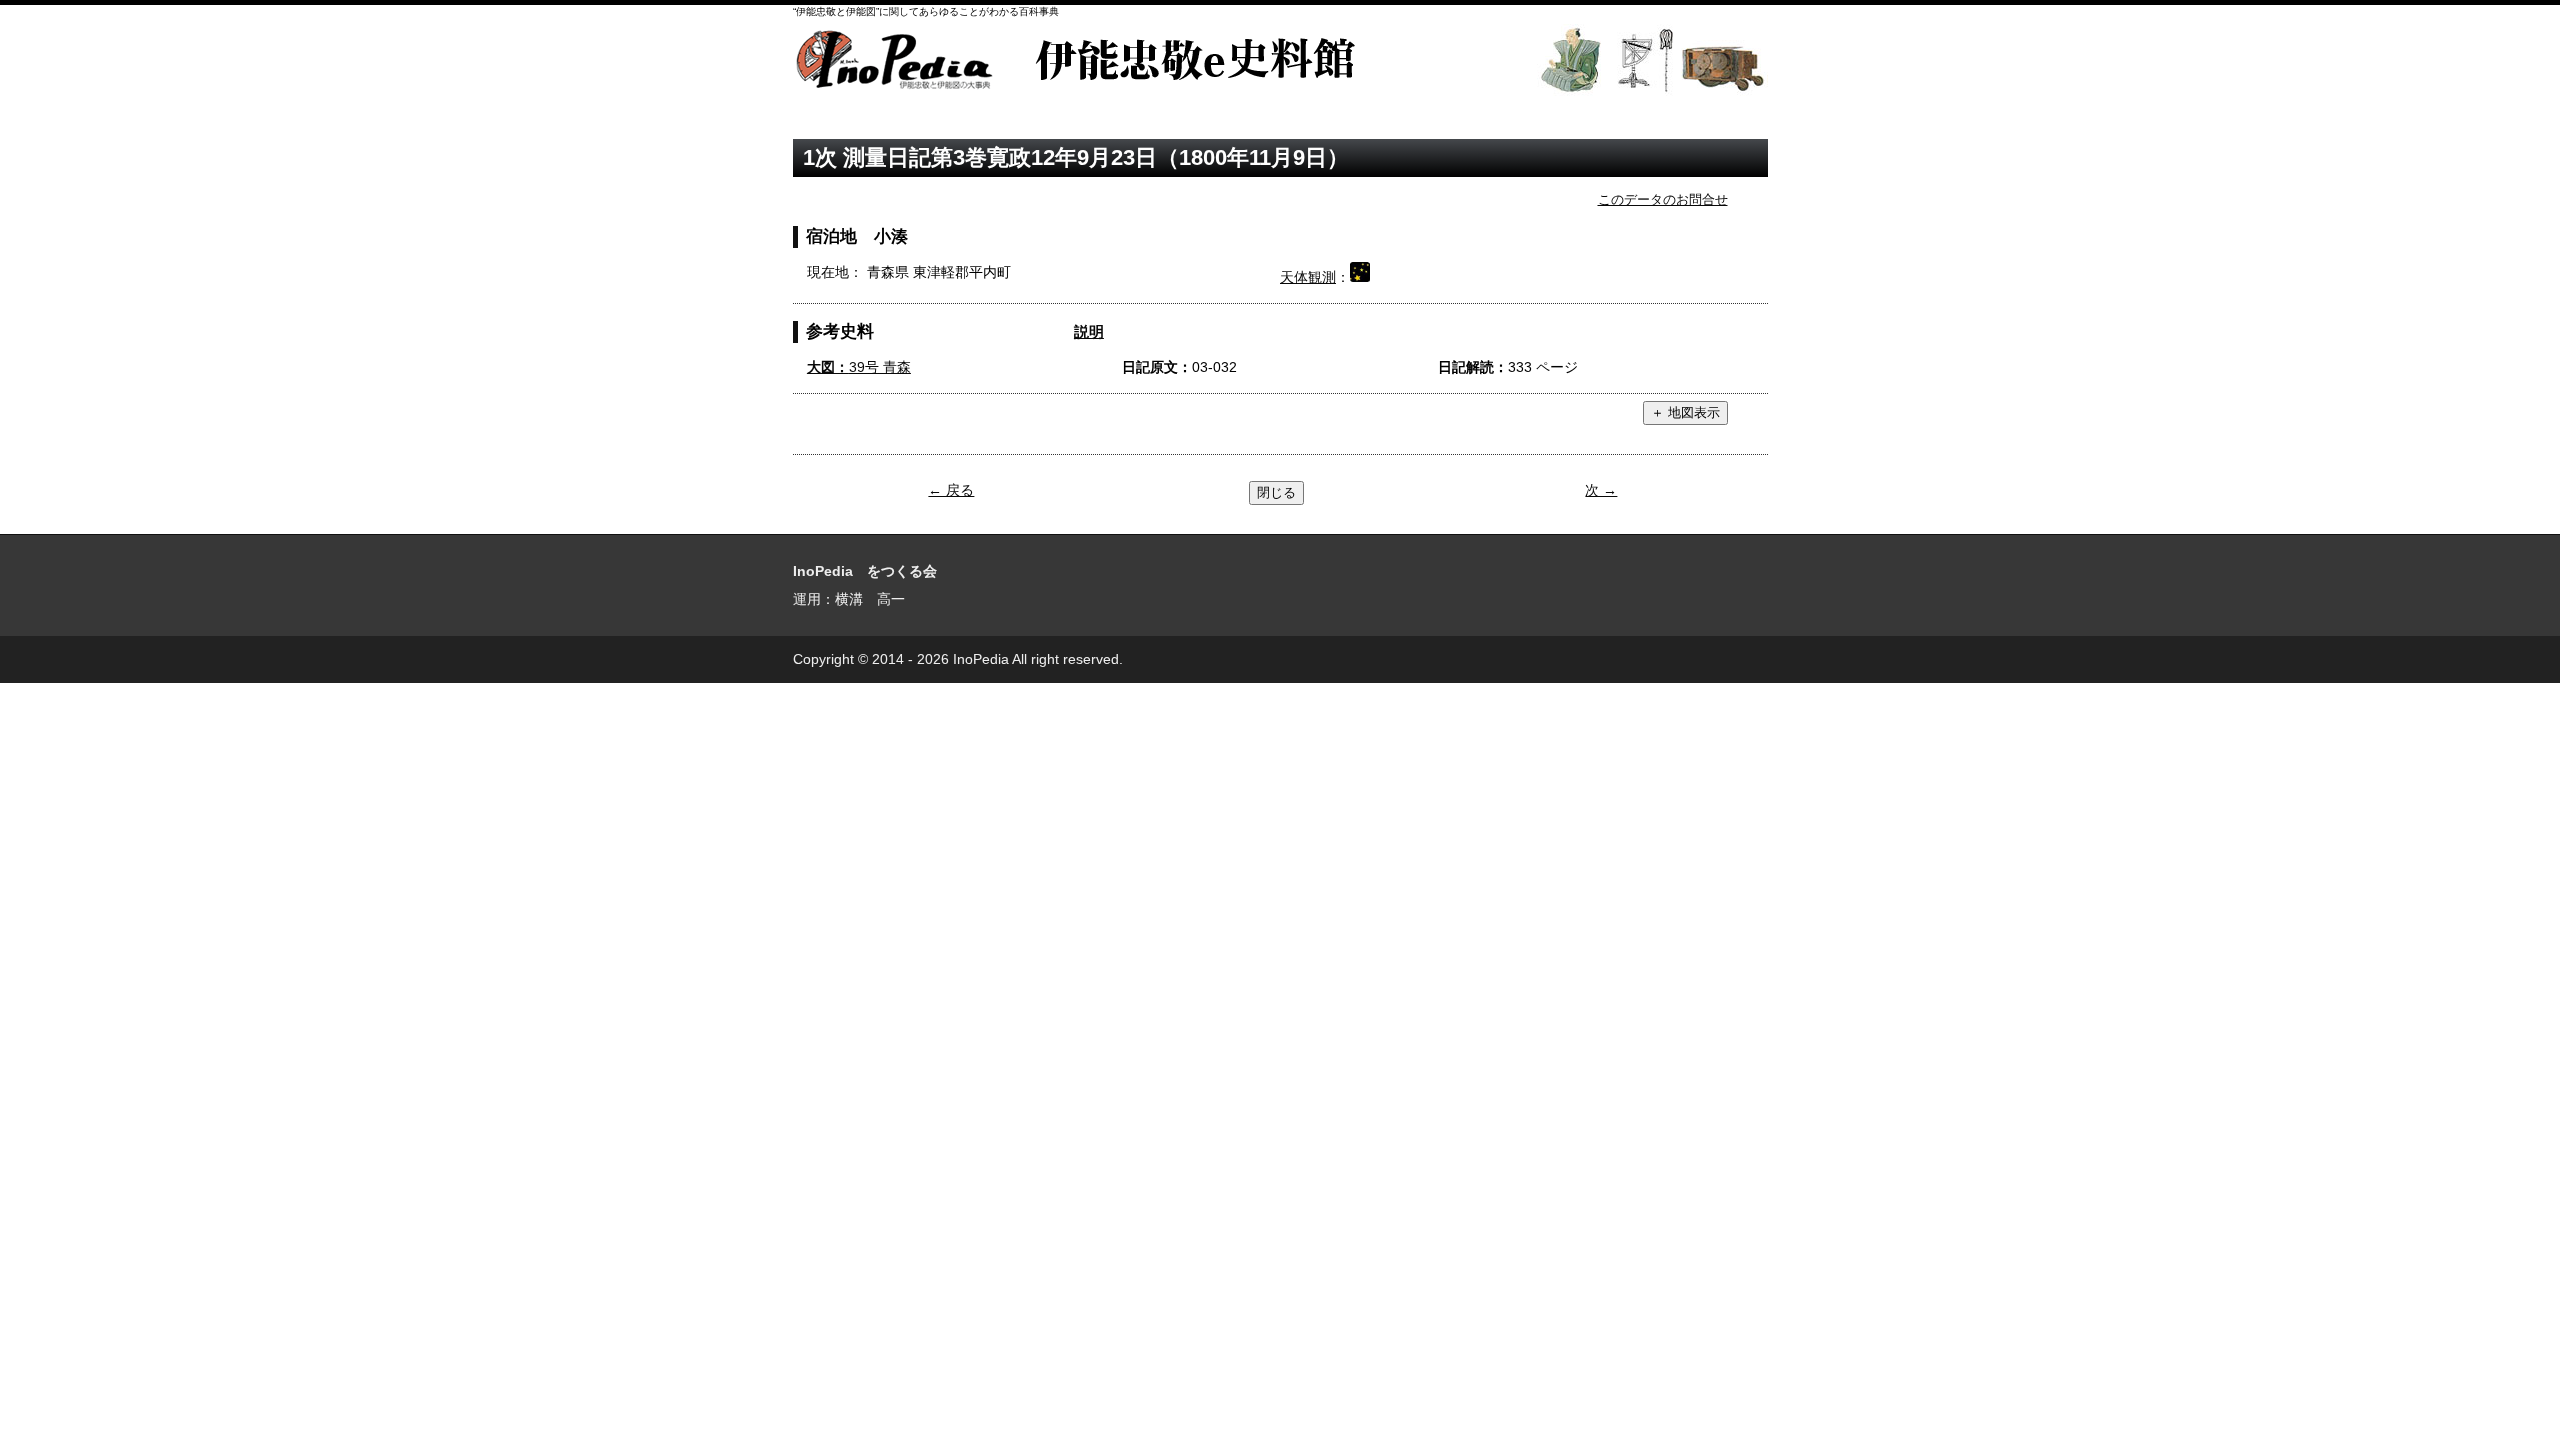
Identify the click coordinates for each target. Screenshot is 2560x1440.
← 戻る (951, 490)
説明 (1089, 331)
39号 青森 (859, 367)
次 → (1601, 490)
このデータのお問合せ (1663, 199)
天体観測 (1308, 277)
